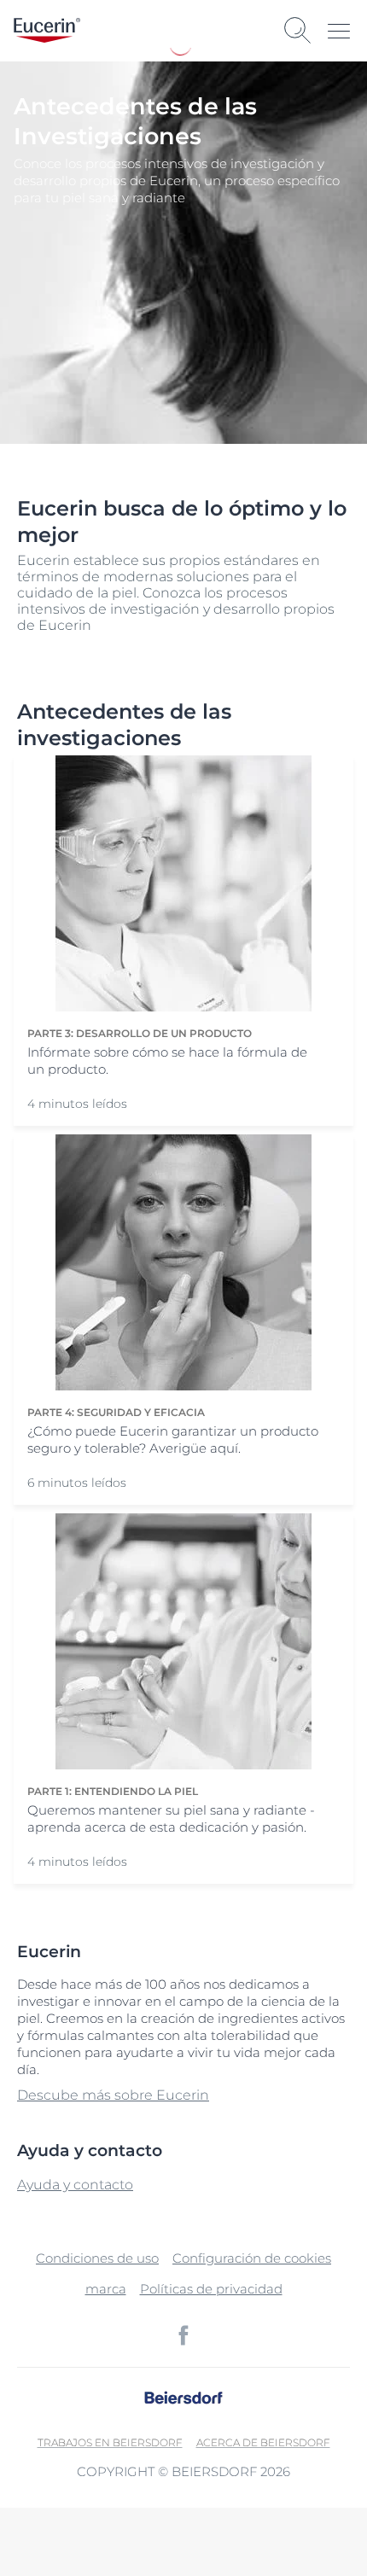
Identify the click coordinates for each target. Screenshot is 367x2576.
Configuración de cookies (252, 2258)
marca (106, 2289)
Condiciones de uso (97, 2258)
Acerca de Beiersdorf (263, 2442)
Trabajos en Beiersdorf (110, 2442)
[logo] (47, 30)
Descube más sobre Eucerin (113, 2095)
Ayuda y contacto (75, 2185)
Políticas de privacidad (211, 2289)
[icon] (183, 2335)
